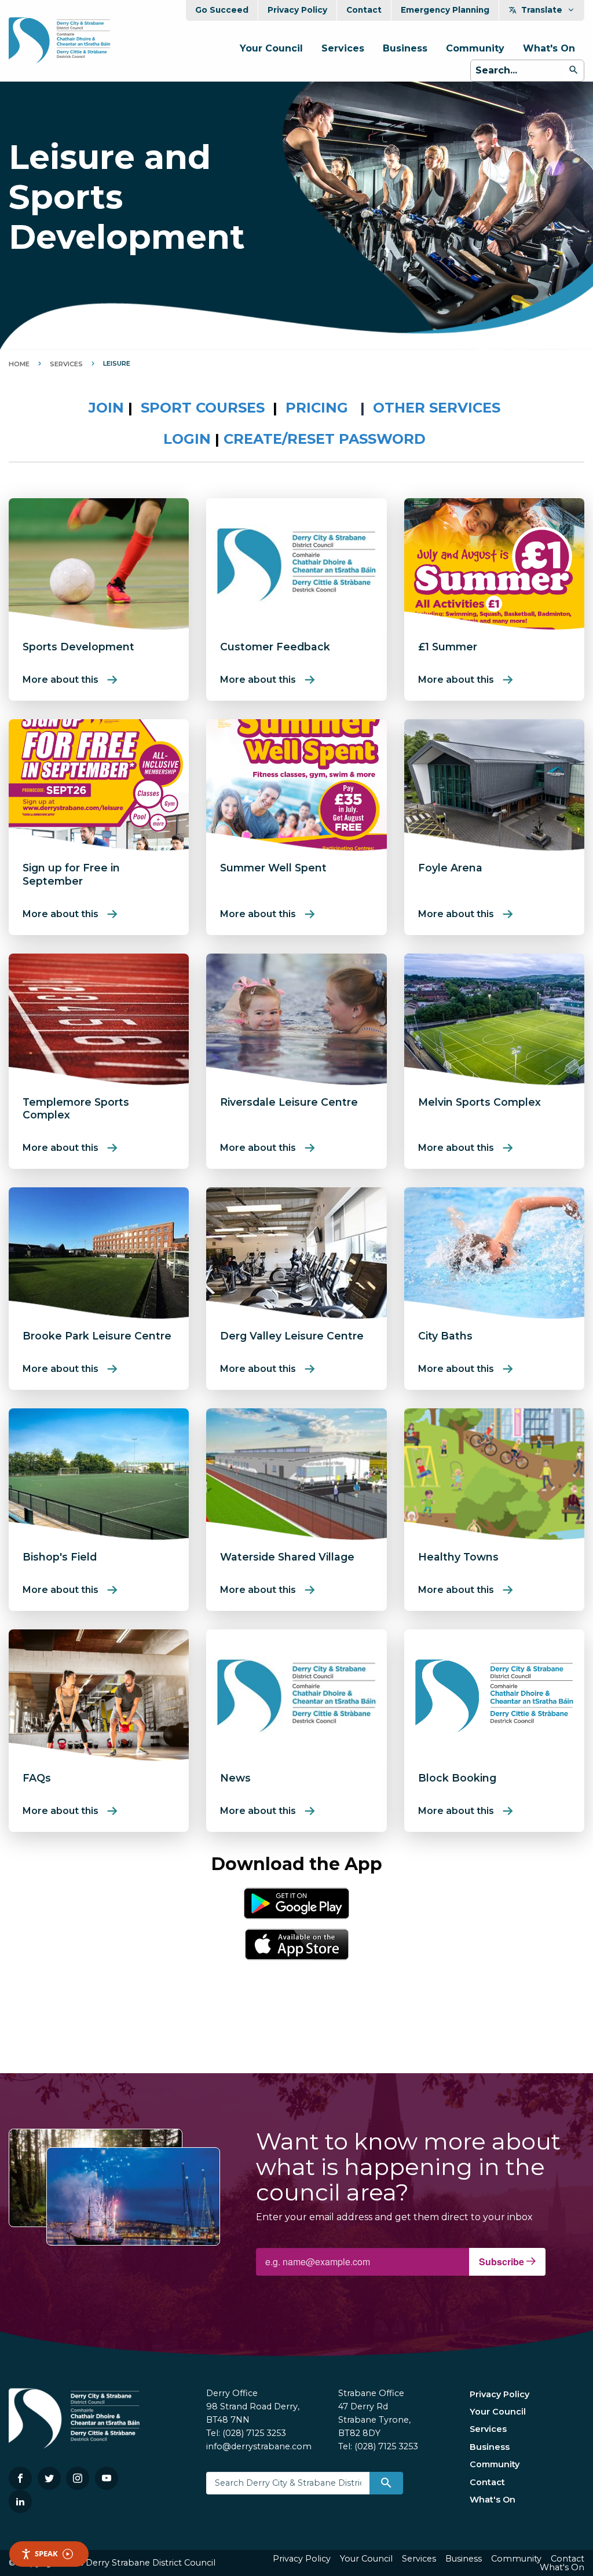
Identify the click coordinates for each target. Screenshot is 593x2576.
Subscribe (503, 2262)
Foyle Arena (450, 868)
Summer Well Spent (273, 868)
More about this (61, 680)
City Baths (445, 1336)
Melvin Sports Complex (479, 1102)
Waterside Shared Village (287, 1557)
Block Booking (457, 1778)
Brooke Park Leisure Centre (97, 1336)
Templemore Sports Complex (76, 1109)
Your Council (271, 48)
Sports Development (78, 647)
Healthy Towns (458, 1557)
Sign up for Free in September (71, 874)
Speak (46, 2553)
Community (475, 48)
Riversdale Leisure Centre (289, 1102)
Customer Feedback (275, 647)
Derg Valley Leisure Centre (292, 1336)
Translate (542, 10)
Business (405, 48)
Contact (364, 10)
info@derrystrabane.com (259, 2446)
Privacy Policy (297, 10)
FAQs (37, 1778)
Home (19, 364)
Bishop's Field (60, 1557)
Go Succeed (222, 10)
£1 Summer (448, 647)
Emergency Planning (445, 10)
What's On (549, 48)
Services (343, 48)
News (235, 1778)
